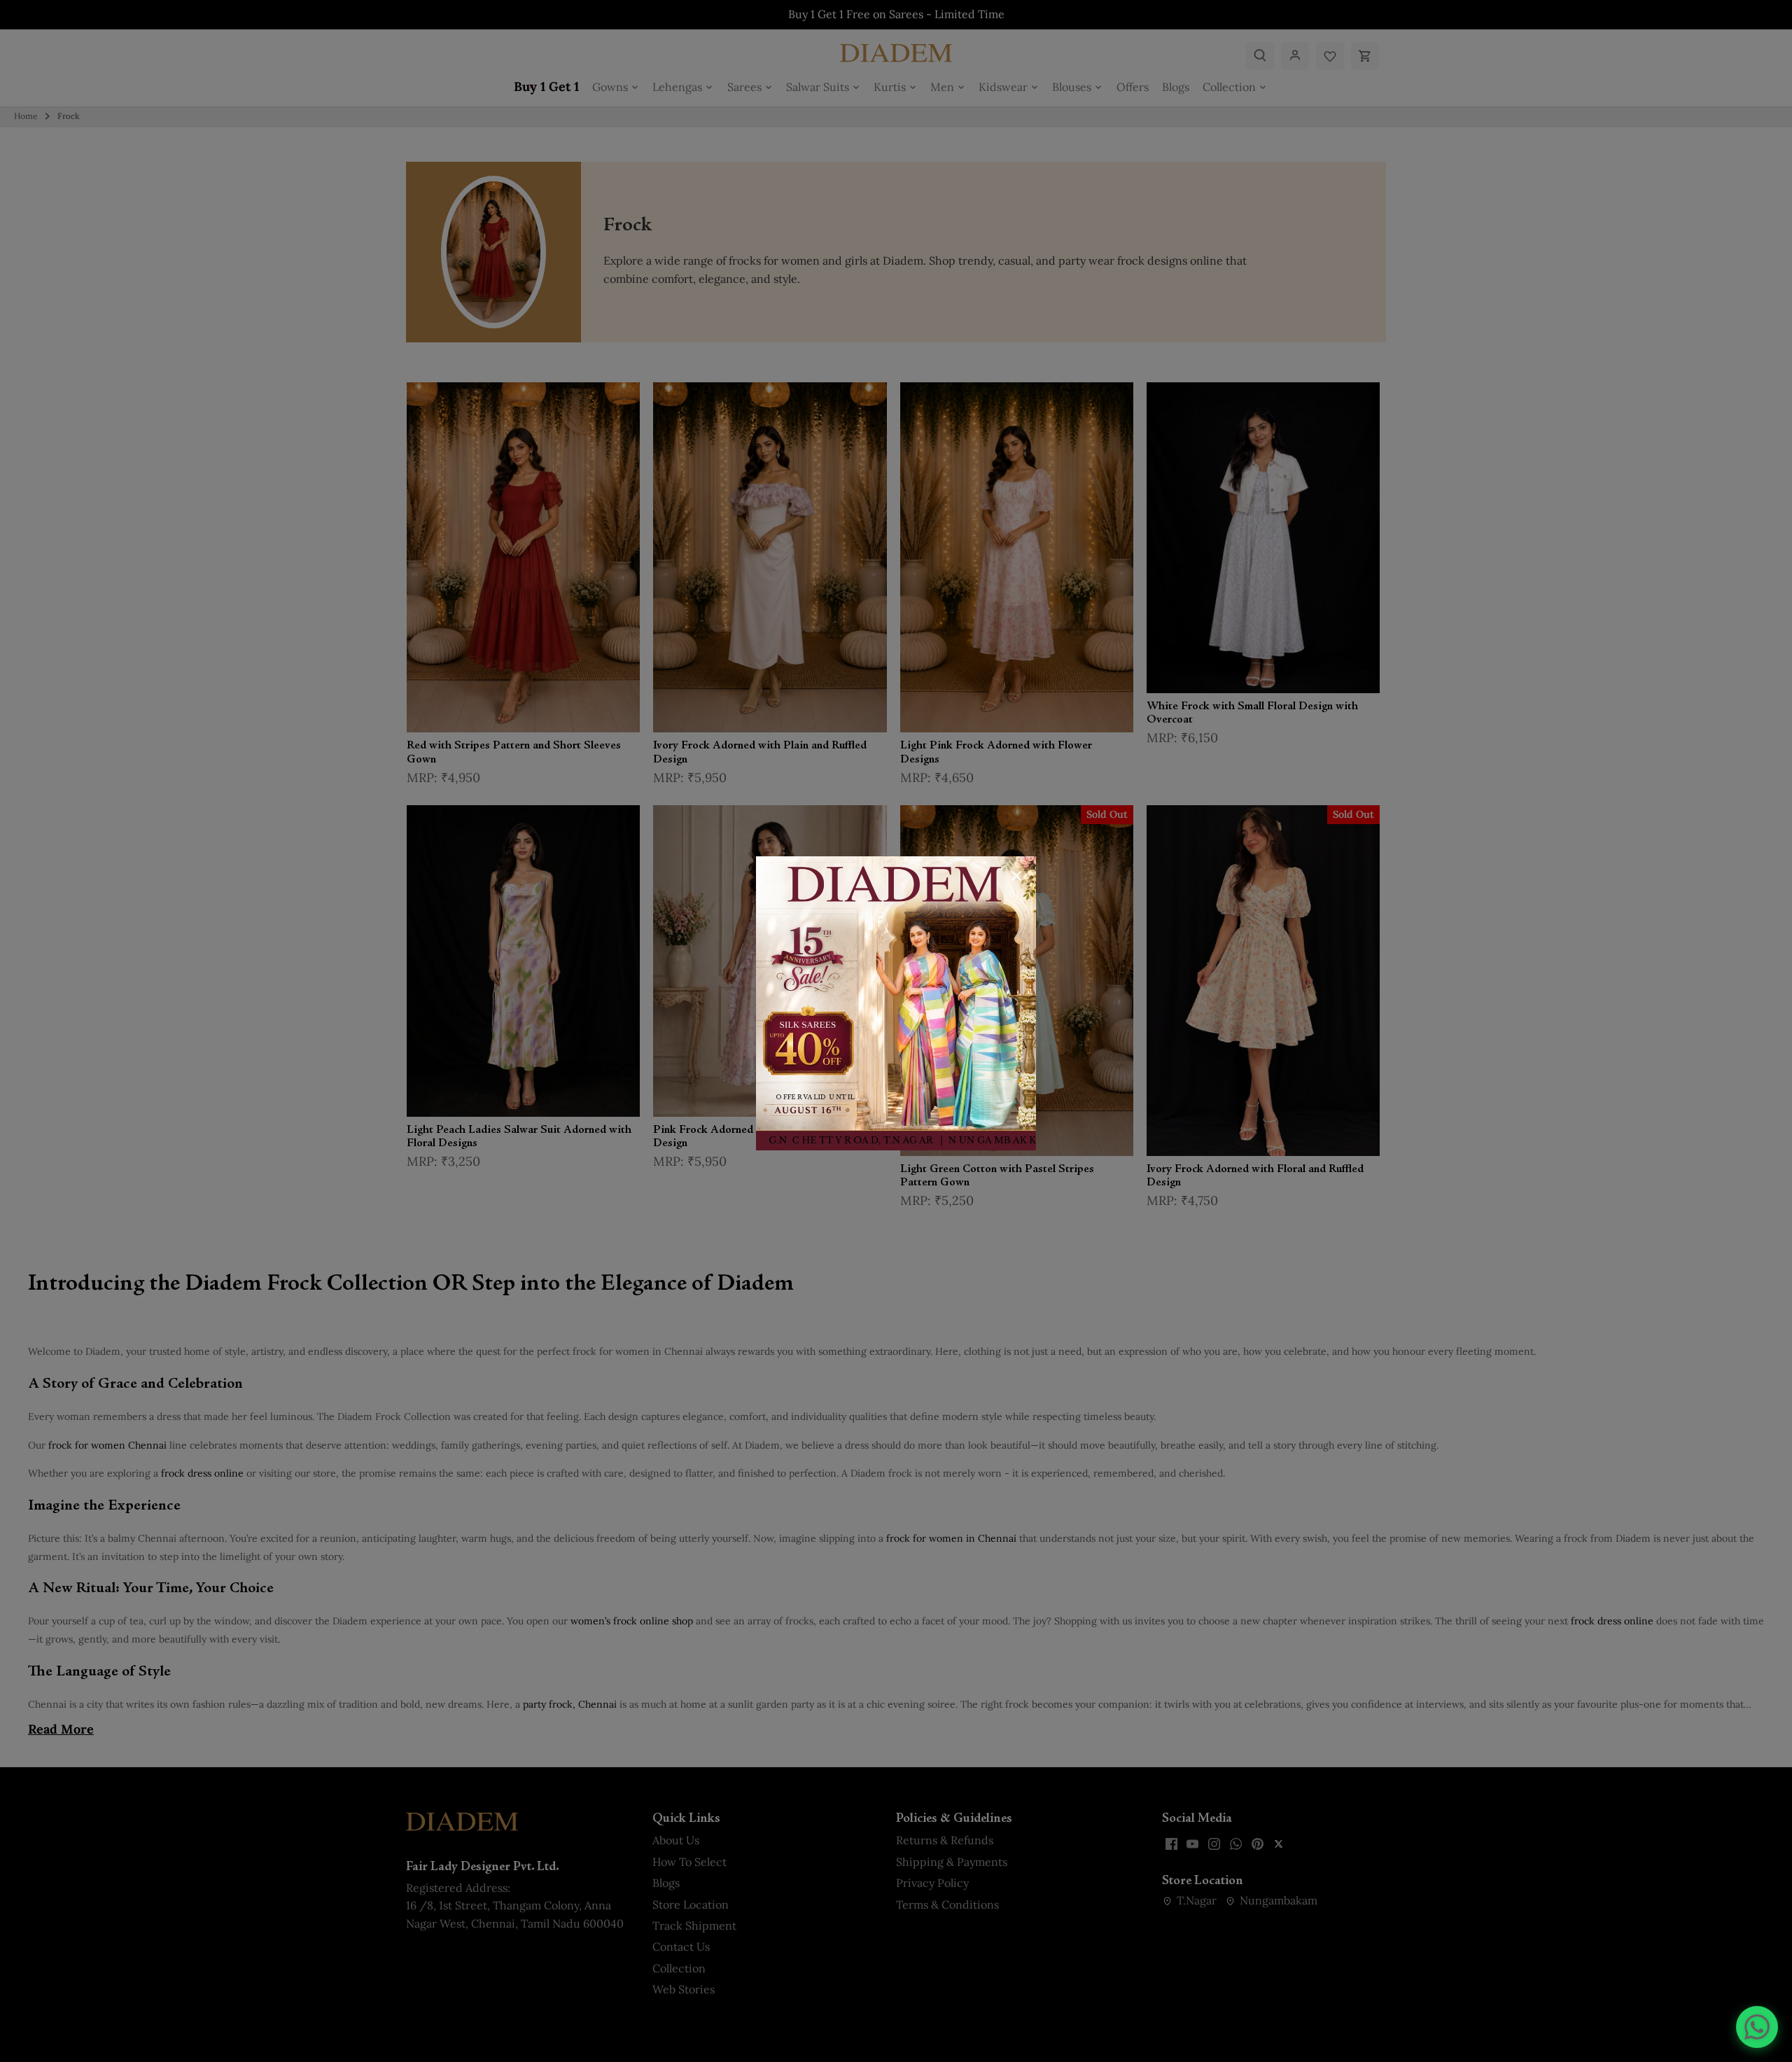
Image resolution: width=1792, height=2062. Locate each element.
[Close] (1016, 876)
